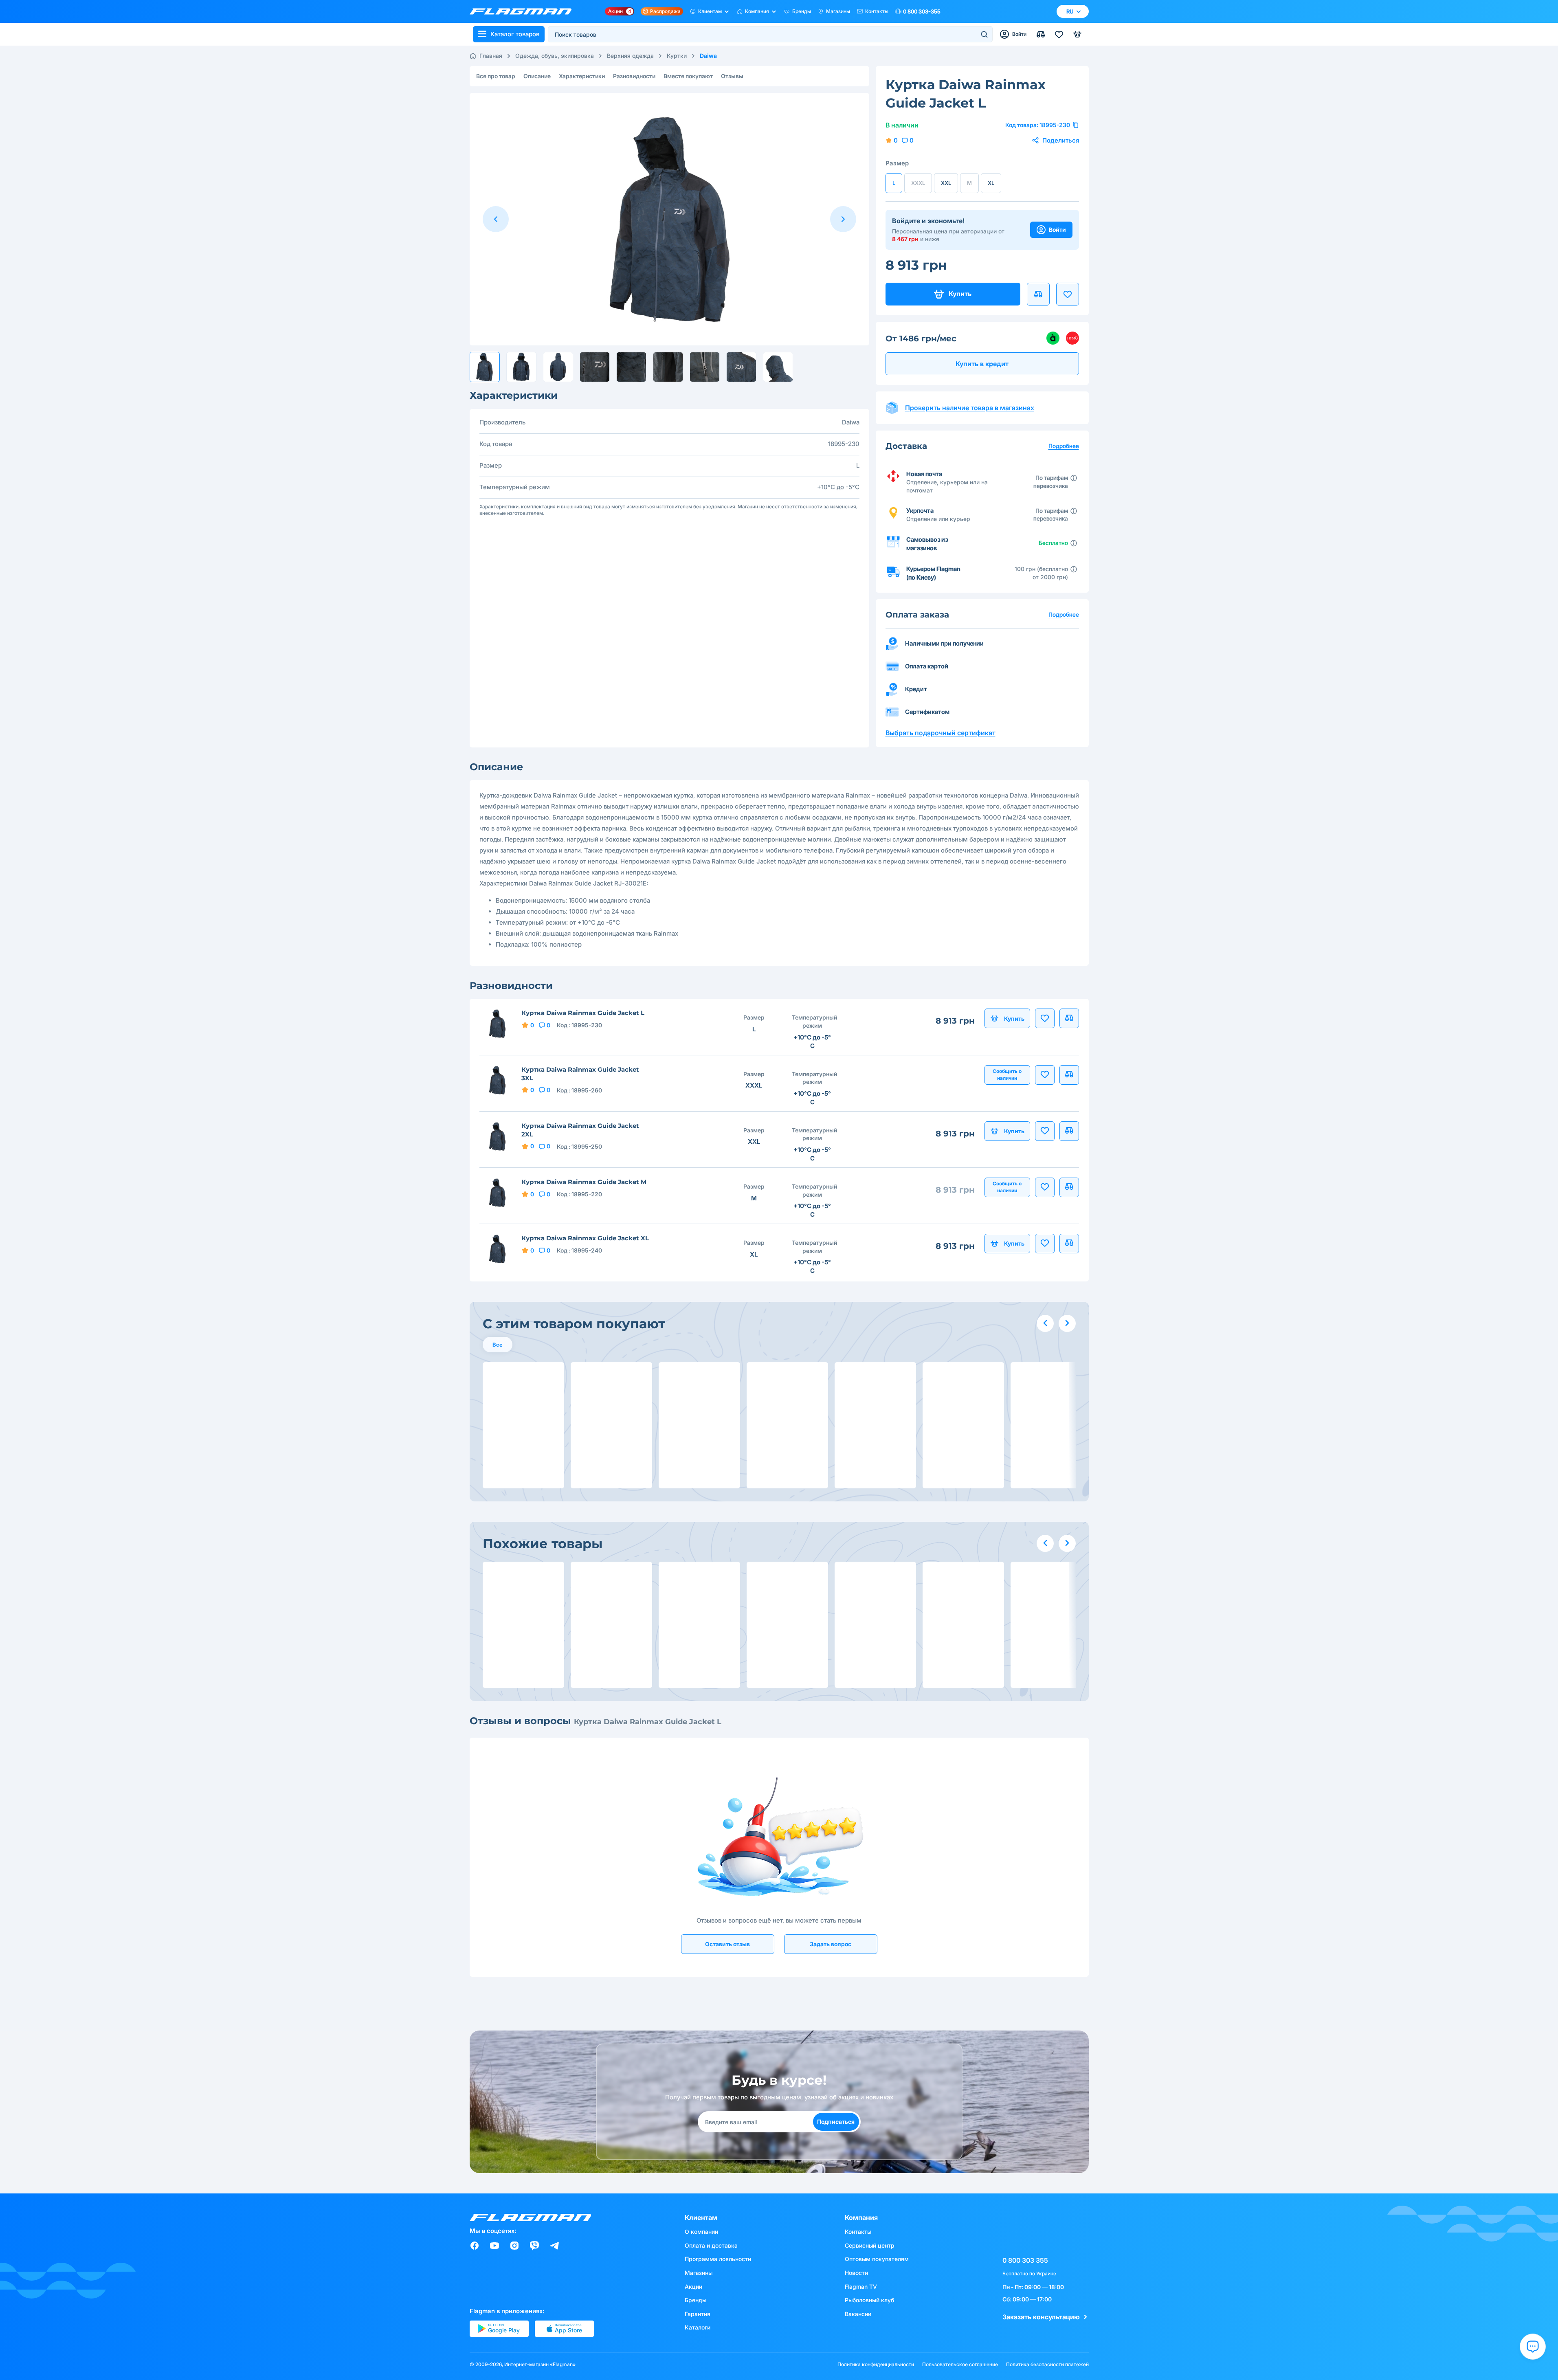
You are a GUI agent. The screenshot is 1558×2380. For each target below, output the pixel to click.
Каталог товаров (515, 34)
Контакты (877, 11)
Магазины (838, 11)
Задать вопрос (831, 1944)
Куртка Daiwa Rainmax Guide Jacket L (583, 1013)
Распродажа (665, 11)
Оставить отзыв (727, 1944)
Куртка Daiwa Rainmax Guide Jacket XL (585, 1238)
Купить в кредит (982, 364)
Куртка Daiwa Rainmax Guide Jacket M (584, 1182)
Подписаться (836, 2122)
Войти (1057, 230)
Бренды (802, 11)
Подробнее (1064, 614)
